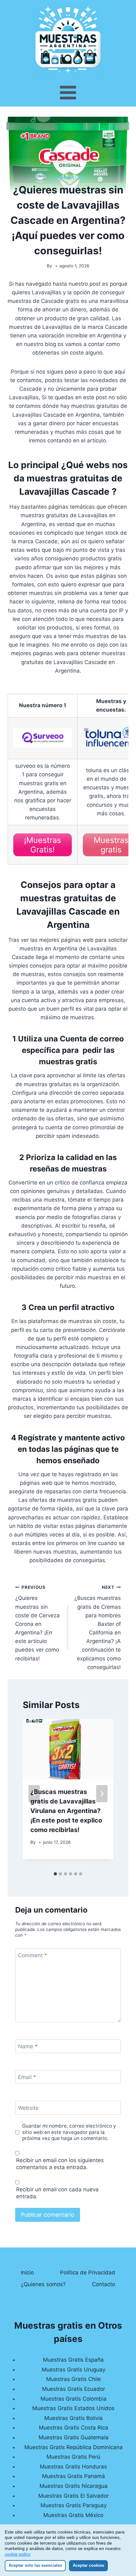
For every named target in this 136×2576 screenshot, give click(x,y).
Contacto (104, 2284)
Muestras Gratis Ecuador (74, 2389)
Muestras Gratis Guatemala (74, 2437)
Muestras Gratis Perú (73, 2457)
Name (28, 2046)
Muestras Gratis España (73, 2360)
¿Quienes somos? (43, 2284)
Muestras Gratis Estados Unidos (73, 2408)
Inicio (27, 2273)
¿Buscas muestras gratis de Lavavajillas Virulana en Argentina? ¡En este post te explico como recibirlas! (66, 1811)
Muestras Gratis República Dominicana (74, 2447)
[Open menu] (68, 93)
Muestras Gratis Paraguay (74, 2505)
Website (28, 2108)
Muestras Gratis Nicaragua (74, 2486)
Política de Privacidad (88, 2273)
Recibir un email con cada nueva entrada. (57, 2193)
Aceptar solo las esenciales (35, 2565)
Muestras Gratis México (73, 2515)
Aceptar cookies (88, 2565)
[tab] (55, 1874)
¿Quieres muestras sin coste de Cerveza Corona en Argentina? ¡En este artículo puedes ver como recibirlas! (37, 1623)
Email (27, 2077)
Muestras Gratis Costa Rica (74, 2428)
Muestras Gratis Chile (74, 2379)
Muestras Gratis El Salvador (74, 2496)
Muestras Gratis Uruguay (74, 2370)
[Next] (102, 1794)
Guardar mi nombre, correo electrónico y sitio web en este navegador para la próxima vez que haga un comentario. (69, 2132)
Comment (33, 1955)
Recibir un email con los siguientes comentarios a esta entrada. (60, 2164)
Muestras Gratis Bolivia (74, 2418)
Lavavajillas (68, 177)
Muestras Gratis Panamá (74, 2476)
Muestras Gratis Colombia (74, 2399)
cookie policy (17, 2554)
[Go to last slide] (34, 1794)
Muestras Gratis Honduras (73, 2467)
